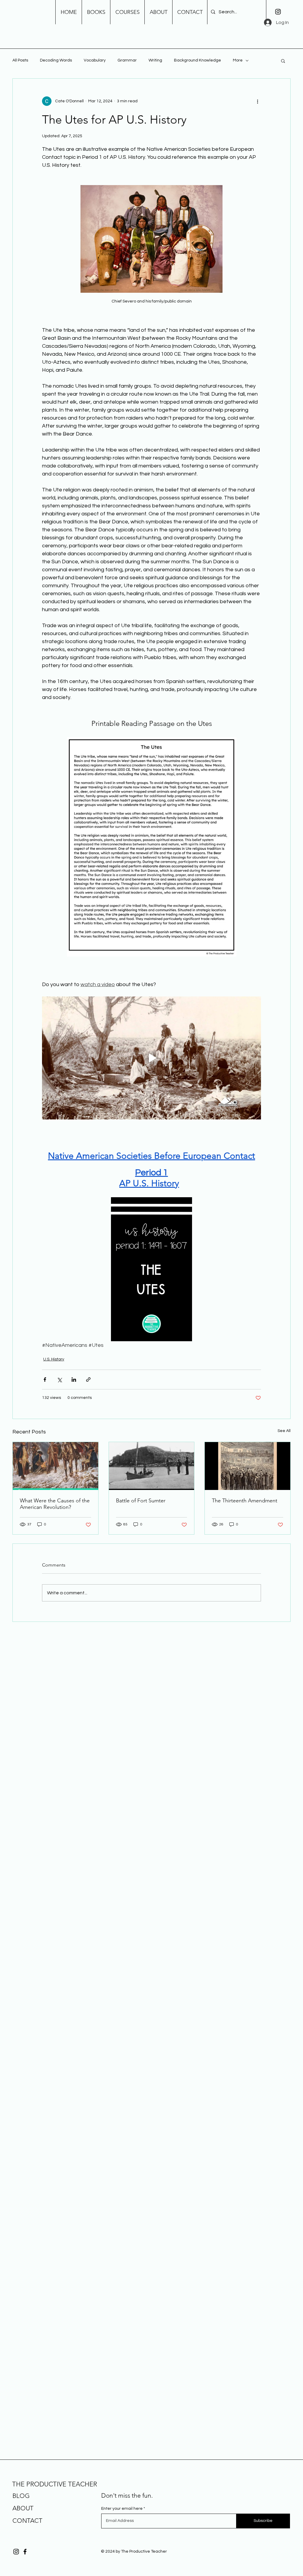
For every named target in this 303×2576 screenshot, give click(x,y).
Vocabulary (95, 60)
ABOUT (23, 2508)
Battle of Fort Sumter (141, 1501)
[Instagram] (278, 12)
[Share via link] (88, 1380)
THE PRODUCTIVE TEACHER (55, 2484)
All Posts (20, 60)
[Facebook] (25, 2552)
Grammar (127, 60)
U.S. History (54, 1359)
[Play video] (151, 1058)
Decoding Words (56, 60)
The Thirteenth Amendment (245, 1501)
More (238, 60)
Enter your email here (122, 2509)
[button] (283, 61)
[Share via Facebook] (45, 1380)
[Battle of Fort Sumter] (152, 1466)
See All (284, 1431)
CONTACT (27, 2521)
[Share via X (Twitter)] (59, 1380)
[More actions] (257, 101)
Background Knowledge (198, 60)
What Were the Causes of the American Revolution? (55, 1504)
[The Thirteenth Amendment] (248, 1466)
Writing (155, 60)
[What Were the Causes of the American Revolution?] (55, 1466)
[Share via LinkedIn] (74, 1380)
